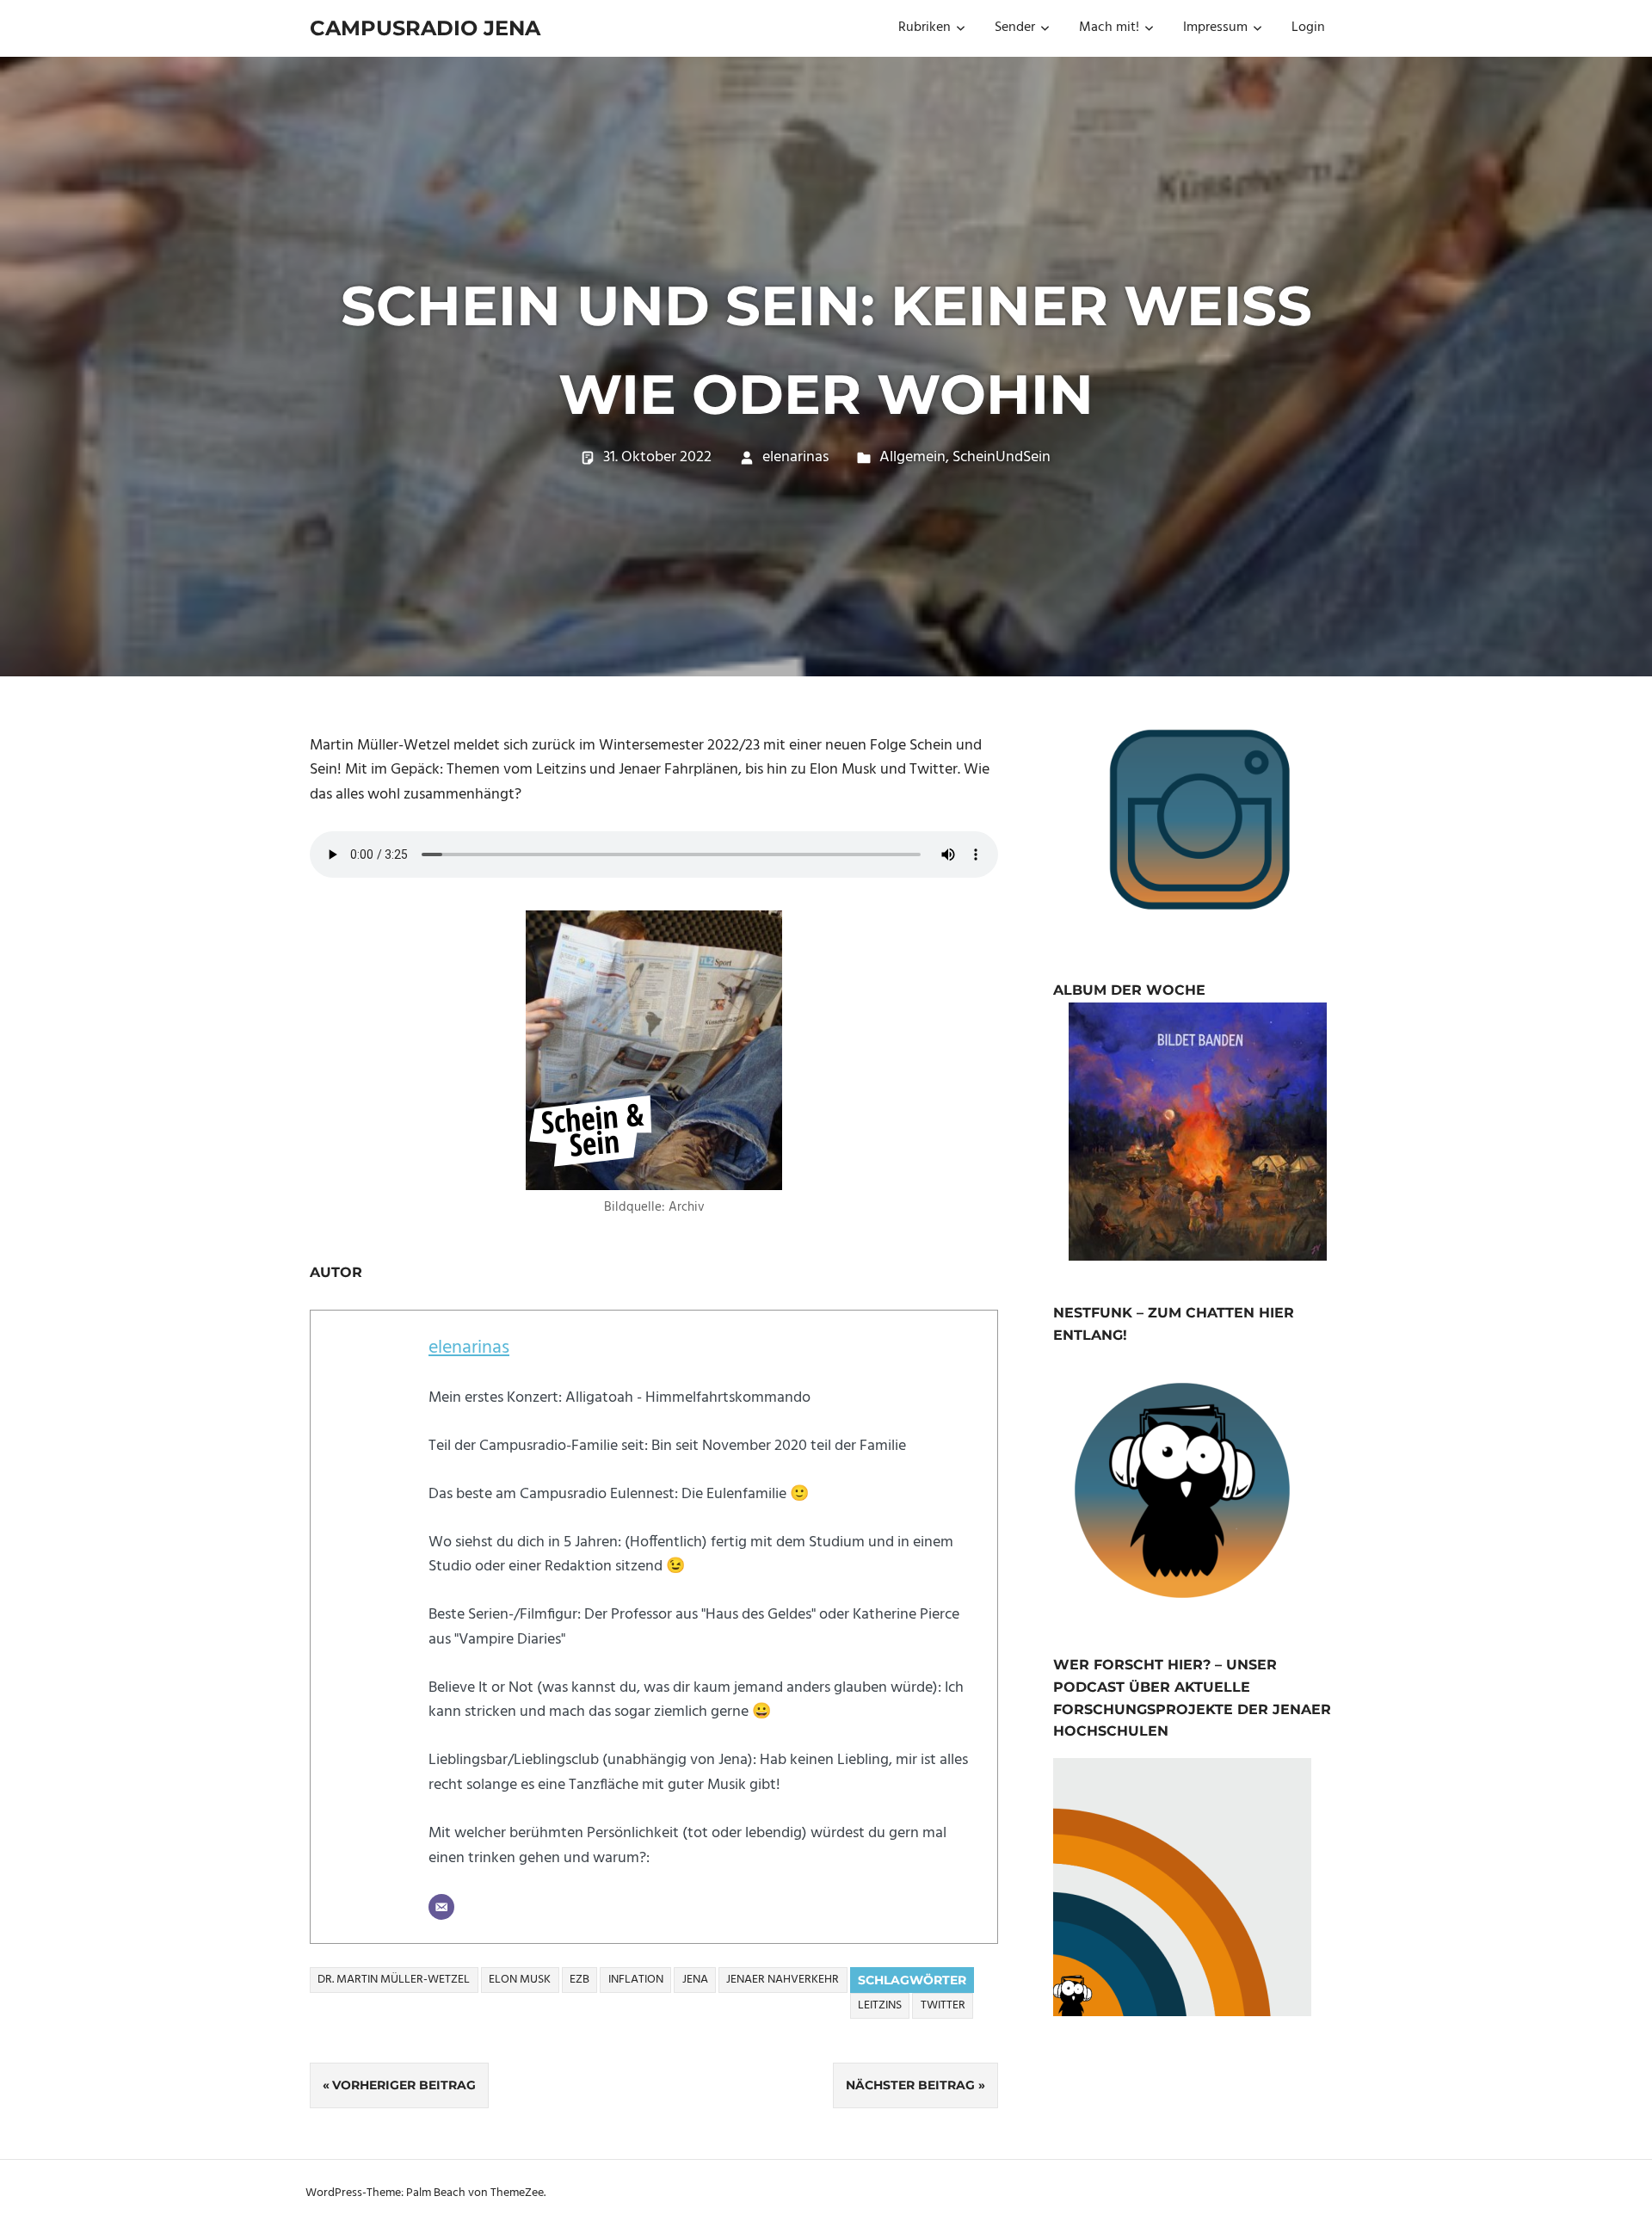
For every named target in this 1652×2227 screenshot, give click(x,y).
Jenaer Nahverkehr (783, 1980)
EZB (579, 1980)
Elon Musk (520, 1980)
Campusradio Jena (425, 28)
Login (1308, 28)
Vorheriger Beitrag (404, 2085)
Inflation (636, 1980)
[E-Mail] (441, 1907)
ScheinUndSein (1002, 457)
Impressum (1215, 28)
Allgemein (912, 457)
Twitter (943, 2005)
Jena (695, 1980)
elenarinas (795, 457)
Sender (1015, 28)
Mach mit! (1109, 28)
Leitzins (880, 2005)
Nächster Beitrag (910, 2085)
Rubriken (925, 28)
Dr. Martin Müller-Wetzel (394, 1980)
